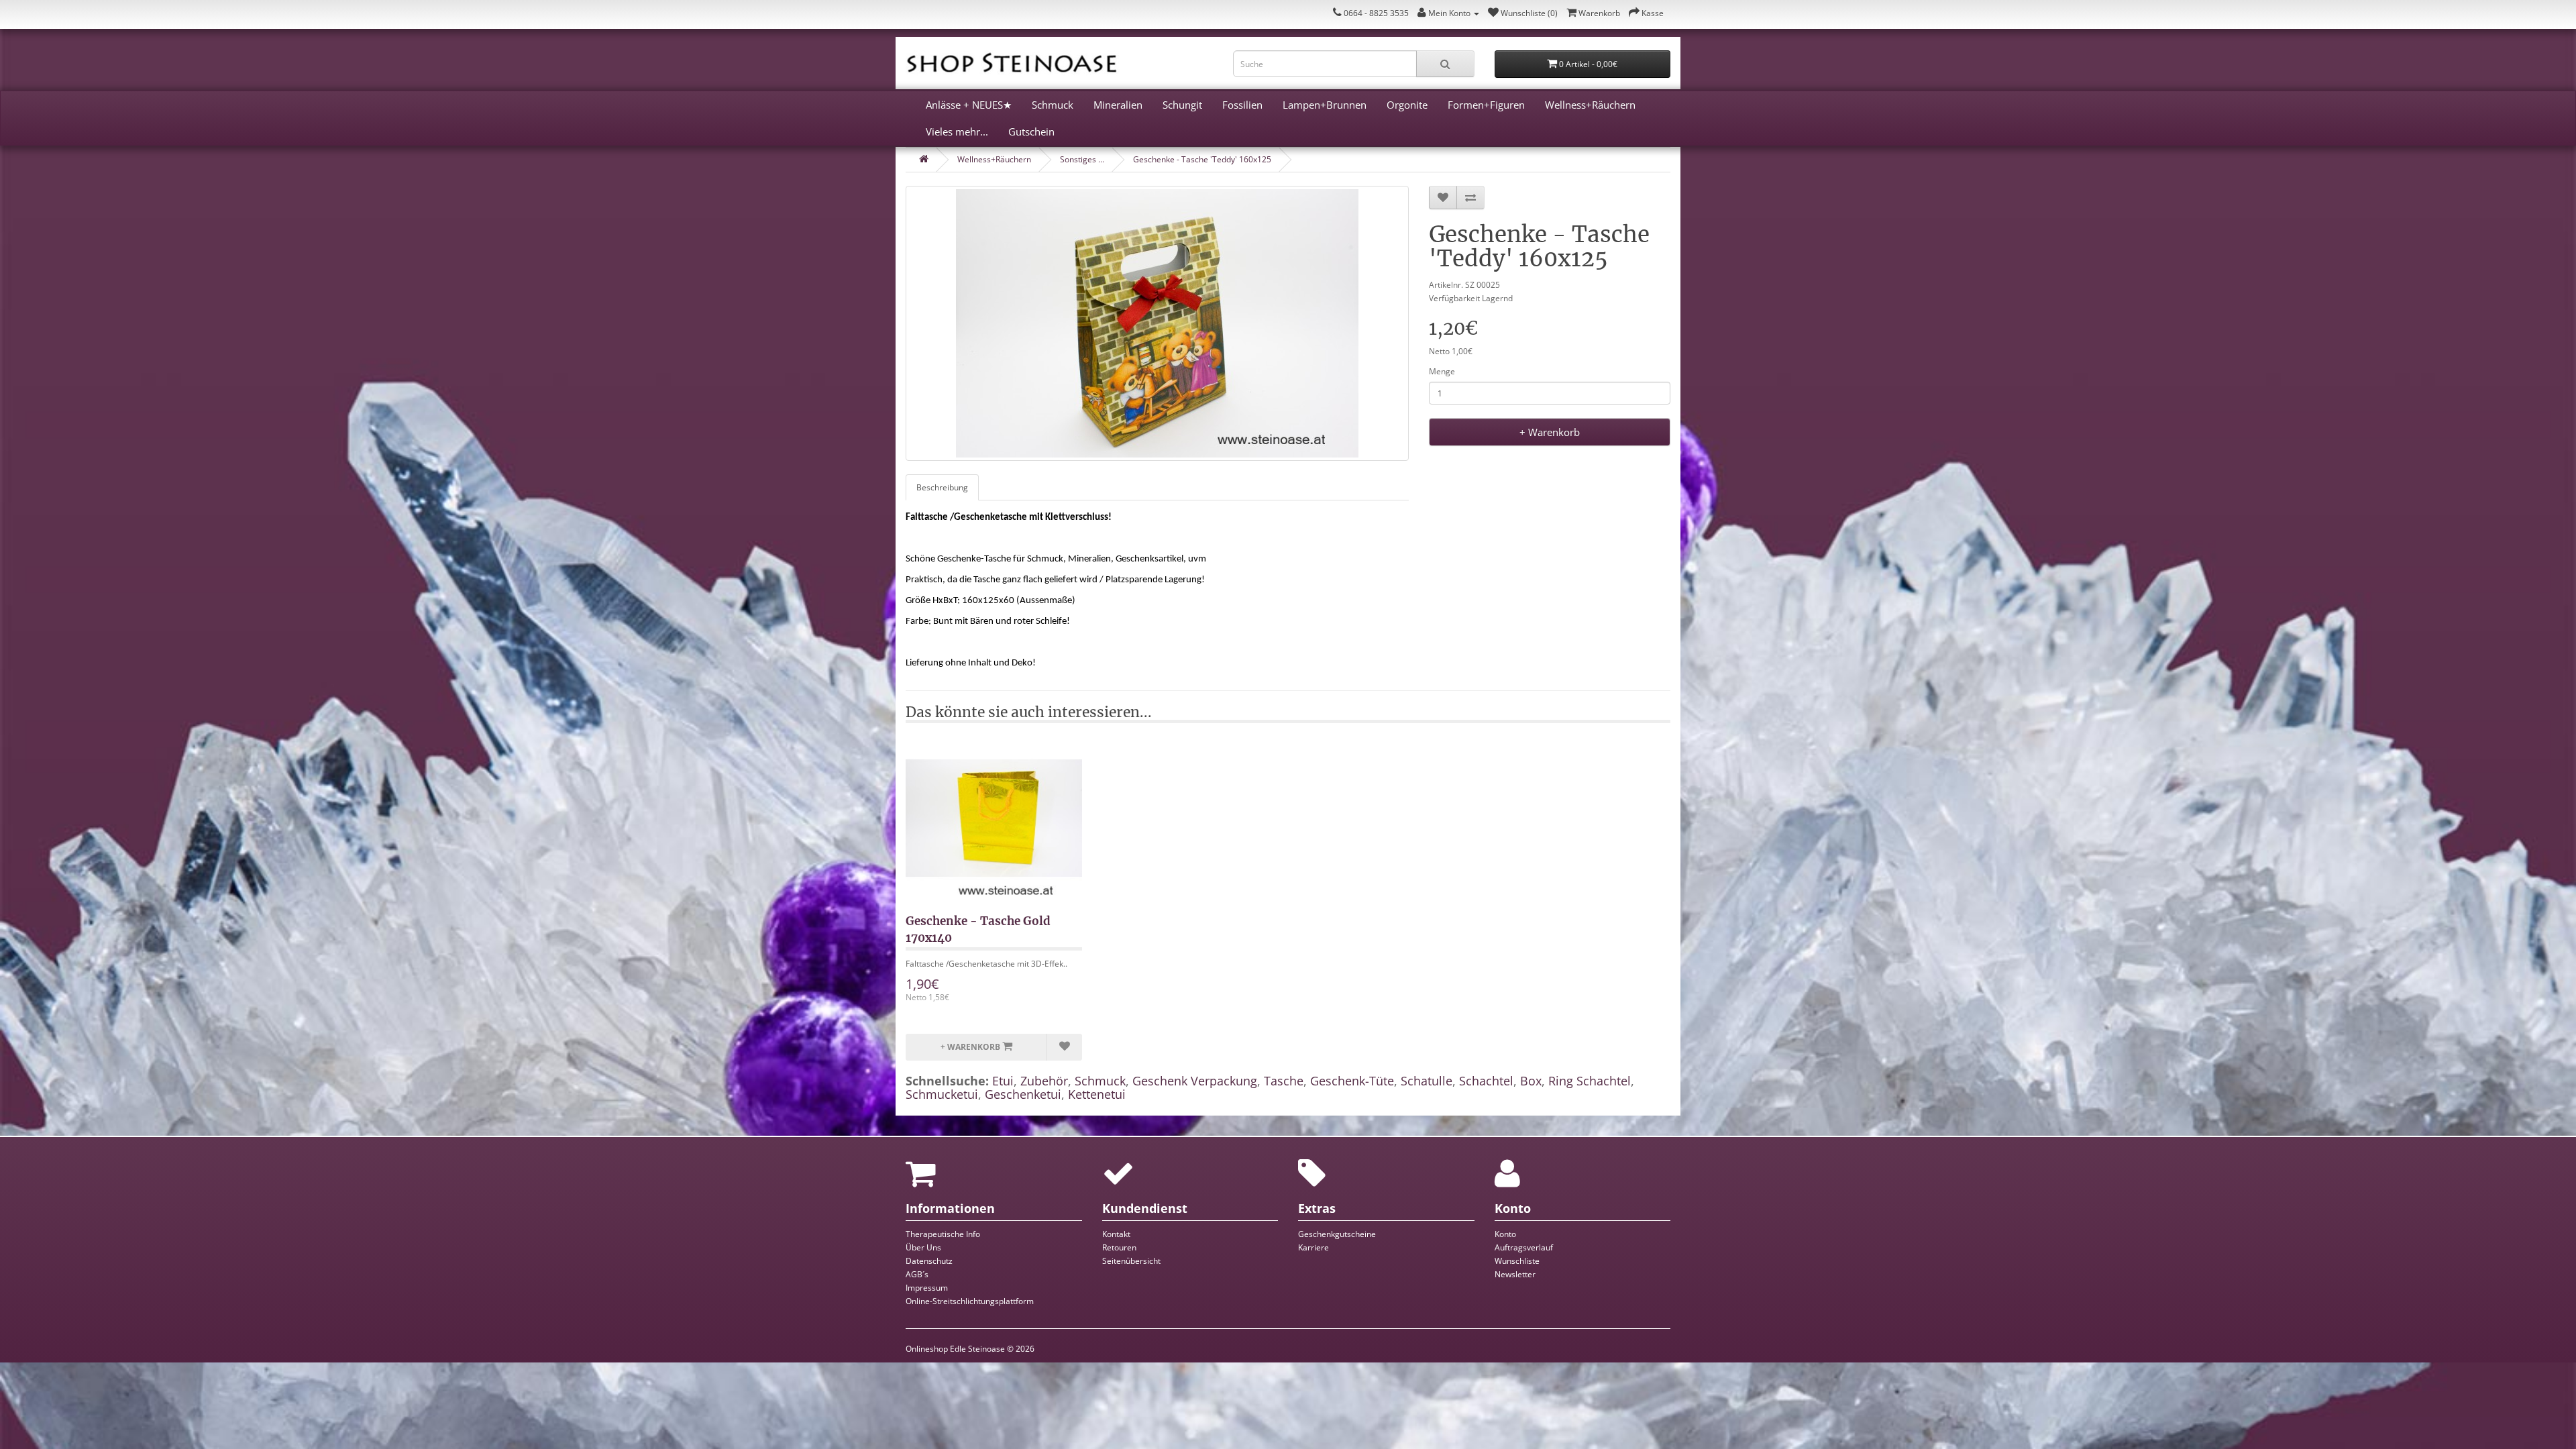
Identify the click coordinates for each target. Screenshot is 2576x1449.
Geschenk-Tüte (1352, 1081)
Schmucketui (942, 1094)
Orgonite (1407, 105)
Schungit (1182, 105)
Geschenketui (1023, 1094)
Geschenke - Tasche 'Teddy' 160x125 (1202, 159)
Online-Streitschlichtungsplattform (970, 1301)
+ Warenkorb (1550, 432)
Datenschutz (929, 1261)
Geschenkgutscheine (1337, 1234)
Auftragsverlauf (1524, 1247)
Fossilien (1242, 105)
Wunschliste (1517, 1261)
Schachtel (1486, 1081)
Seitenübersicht (1131, 1261)
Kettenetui (1097, 1094)
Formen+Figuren (1486, 105)
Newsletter (1515, 1274)
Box (1531, 1081)
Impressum (927, 1288)
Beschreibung (942, 487)
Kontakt (1116, 1234)
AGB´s (917, 1274)
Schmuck (1053, 105)
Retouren (1119, 1247)
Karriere (1313, 1247)
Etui (1003, 1081)
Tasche (1284, 1081)
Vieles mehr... (957, 131)
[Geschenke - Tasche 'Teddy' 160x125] (1157, 323)
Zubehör (1044, 1081)
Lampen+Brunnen (1325, 105)
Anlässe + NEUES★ (969, 105)
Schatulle (1427, 1081)
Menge (1442, 371)
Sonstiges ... (1082, 159)
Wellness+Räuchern (1590, 105)
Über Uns (923, 1247)
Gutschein (1031, 131)
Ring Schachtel (1590, 1081)
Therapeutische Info (943, 1234)
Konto (1505, 1234)
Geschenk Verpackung (1195, 1081)
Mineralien (1118, 105)
